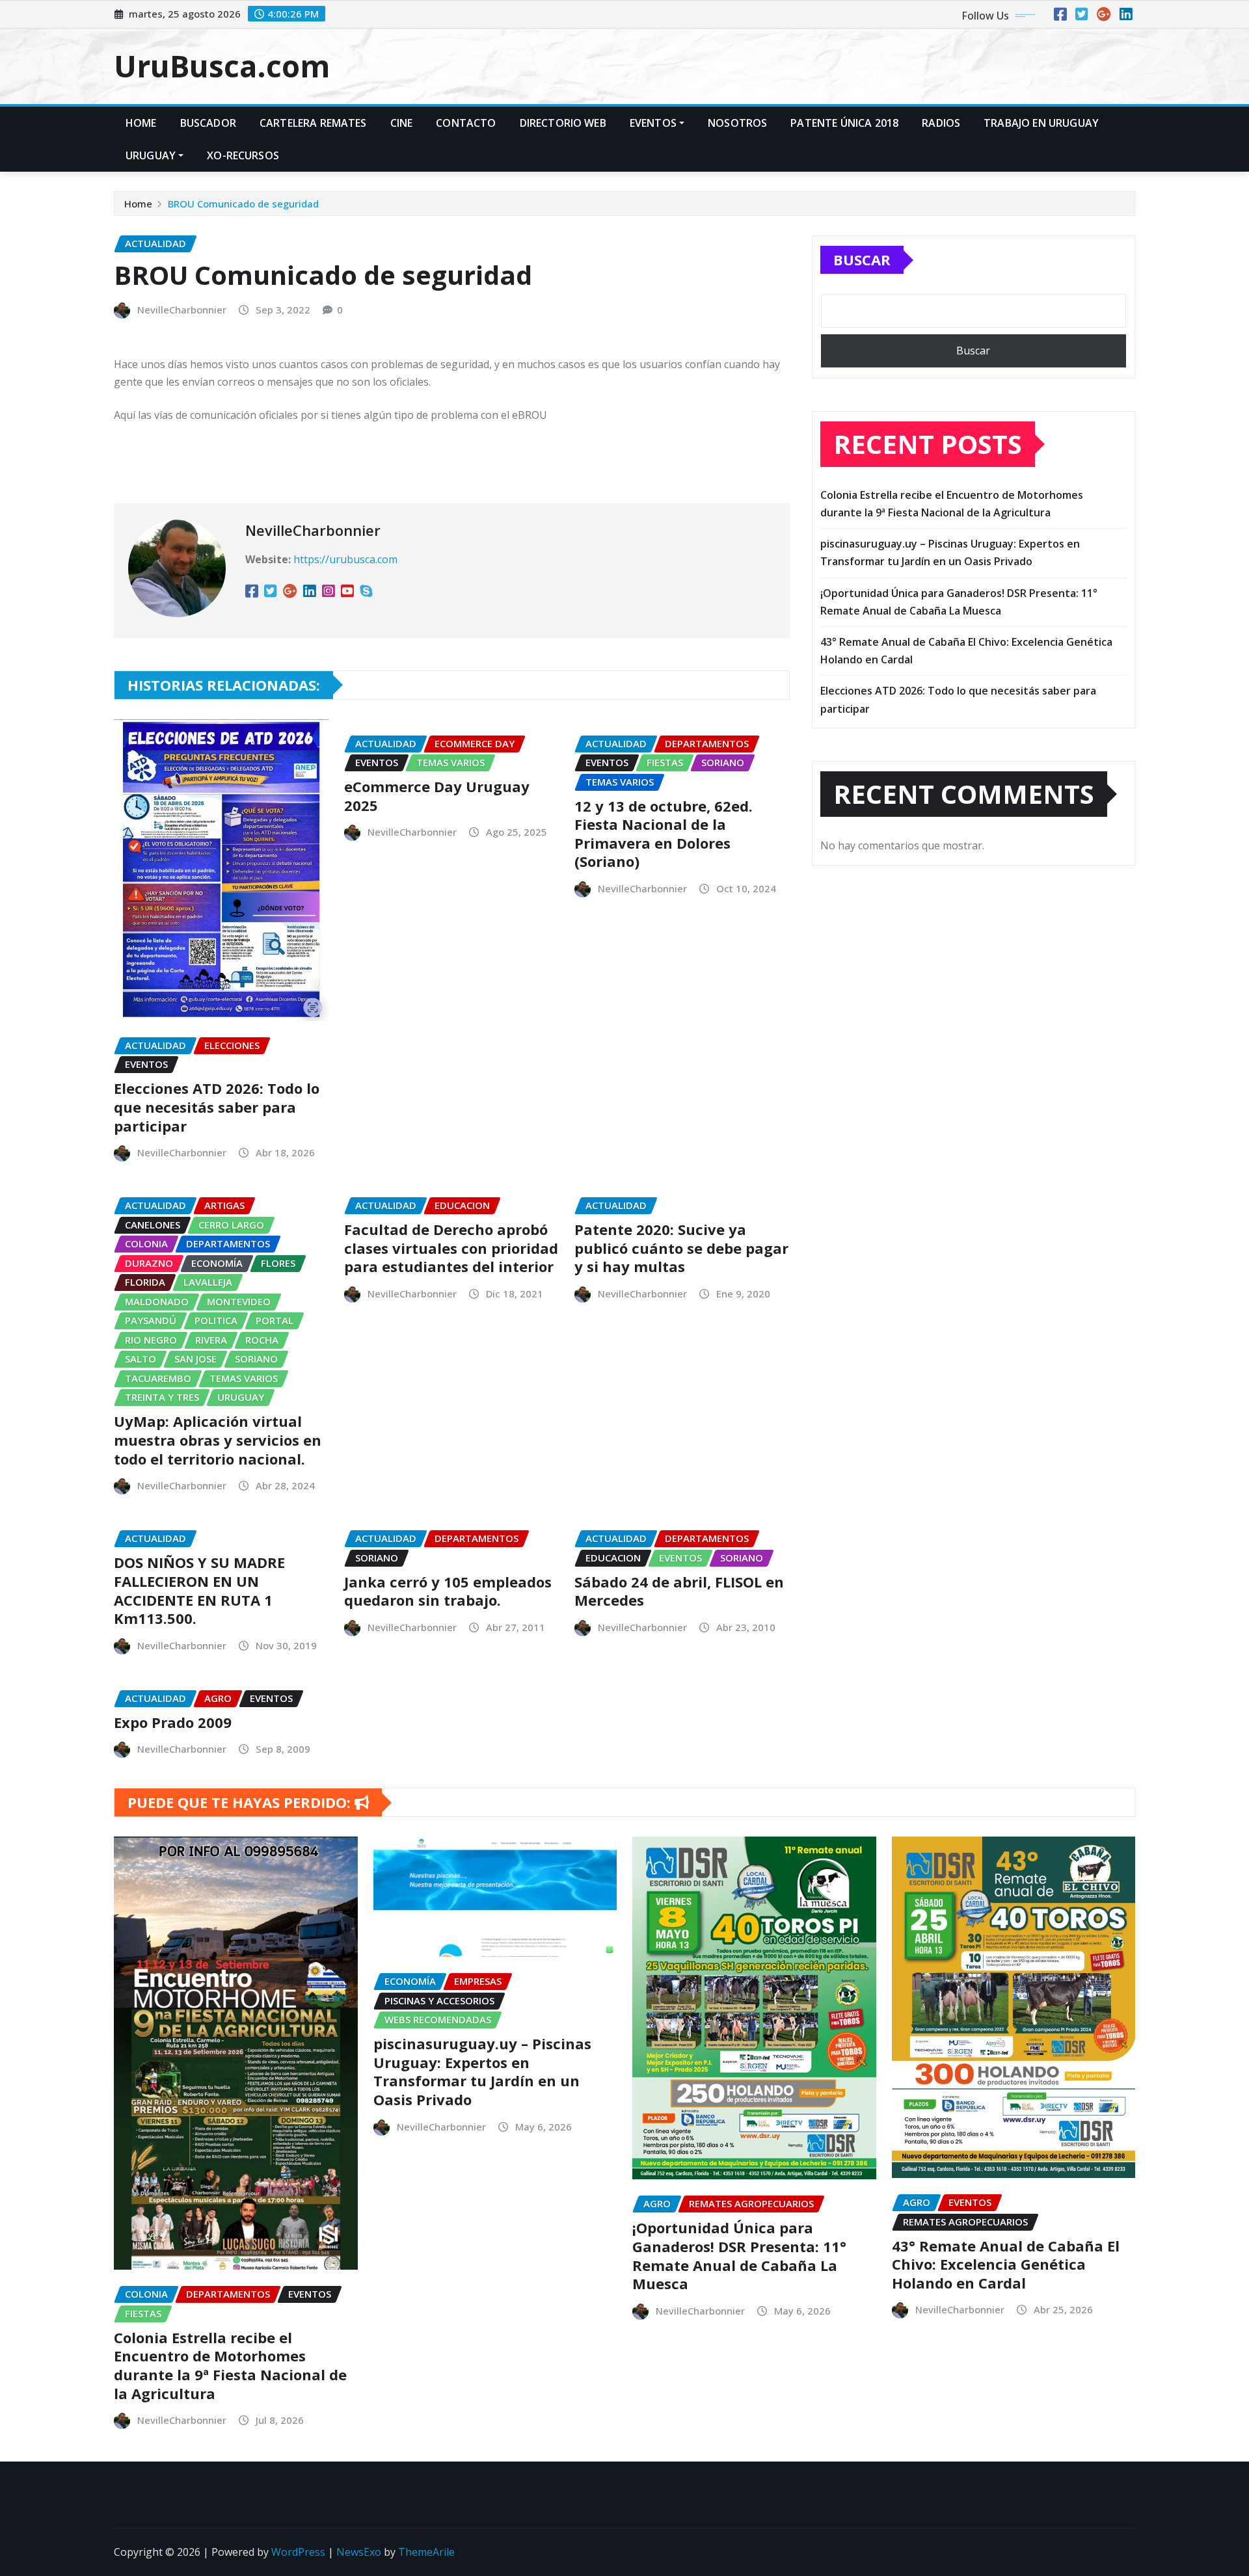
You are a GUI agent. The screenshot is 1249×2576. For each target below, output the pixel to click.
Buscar (862, 259)
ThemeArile (426, 2552)
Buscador (208, 123)
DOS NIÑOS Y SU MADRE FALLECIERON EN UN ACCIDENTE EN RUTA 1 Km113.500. (199, 1590)
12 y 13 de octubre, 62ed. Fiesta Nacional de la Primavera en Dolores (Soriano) (664, 834)
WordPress (298, 2552)
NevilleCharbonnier (182, 310)
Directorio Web (563, 123)
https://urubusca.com (345, 559)
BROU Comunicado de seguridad (243, 204)
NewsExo (359, 2552)
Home (141, 123)
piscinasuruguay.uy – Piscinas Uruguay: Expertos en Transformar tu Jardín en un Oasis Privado (482, 2071)
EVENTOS (653, 123)
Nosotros (737, 123)
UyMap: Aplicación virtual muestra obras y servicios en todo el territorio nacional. (218, 1440)
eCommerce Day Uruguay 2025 (437, 796)
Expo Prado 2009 (173, 1722)
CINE (402, 123)
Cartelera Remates (313, 123)
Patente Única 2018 (844, 123)
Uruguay (151, 155)
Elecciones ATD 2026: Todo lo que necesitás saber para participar (217, 1107)
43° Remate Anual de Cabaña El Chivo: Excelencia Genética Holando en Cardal (1006, 2264)
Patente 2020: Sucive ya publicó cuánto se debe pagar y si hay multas (681, 1248)
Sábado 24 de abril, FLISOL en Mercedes (679, 1591)
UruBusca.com (222, 66)
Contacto (466, 123)
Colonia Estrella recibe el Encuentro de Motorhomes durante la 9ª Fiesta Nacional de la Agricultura (230, 2365)
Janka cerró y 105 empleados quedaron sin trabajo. (448, 1591)
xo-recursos (243, 155)
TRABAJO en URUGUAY (1041, 123)
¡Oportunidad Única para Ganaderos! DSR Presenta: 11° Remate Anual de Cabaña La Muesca (739, 2255)
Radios (941, 123)
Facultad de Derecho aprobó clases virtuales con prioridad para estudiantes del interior (451, 1248)
